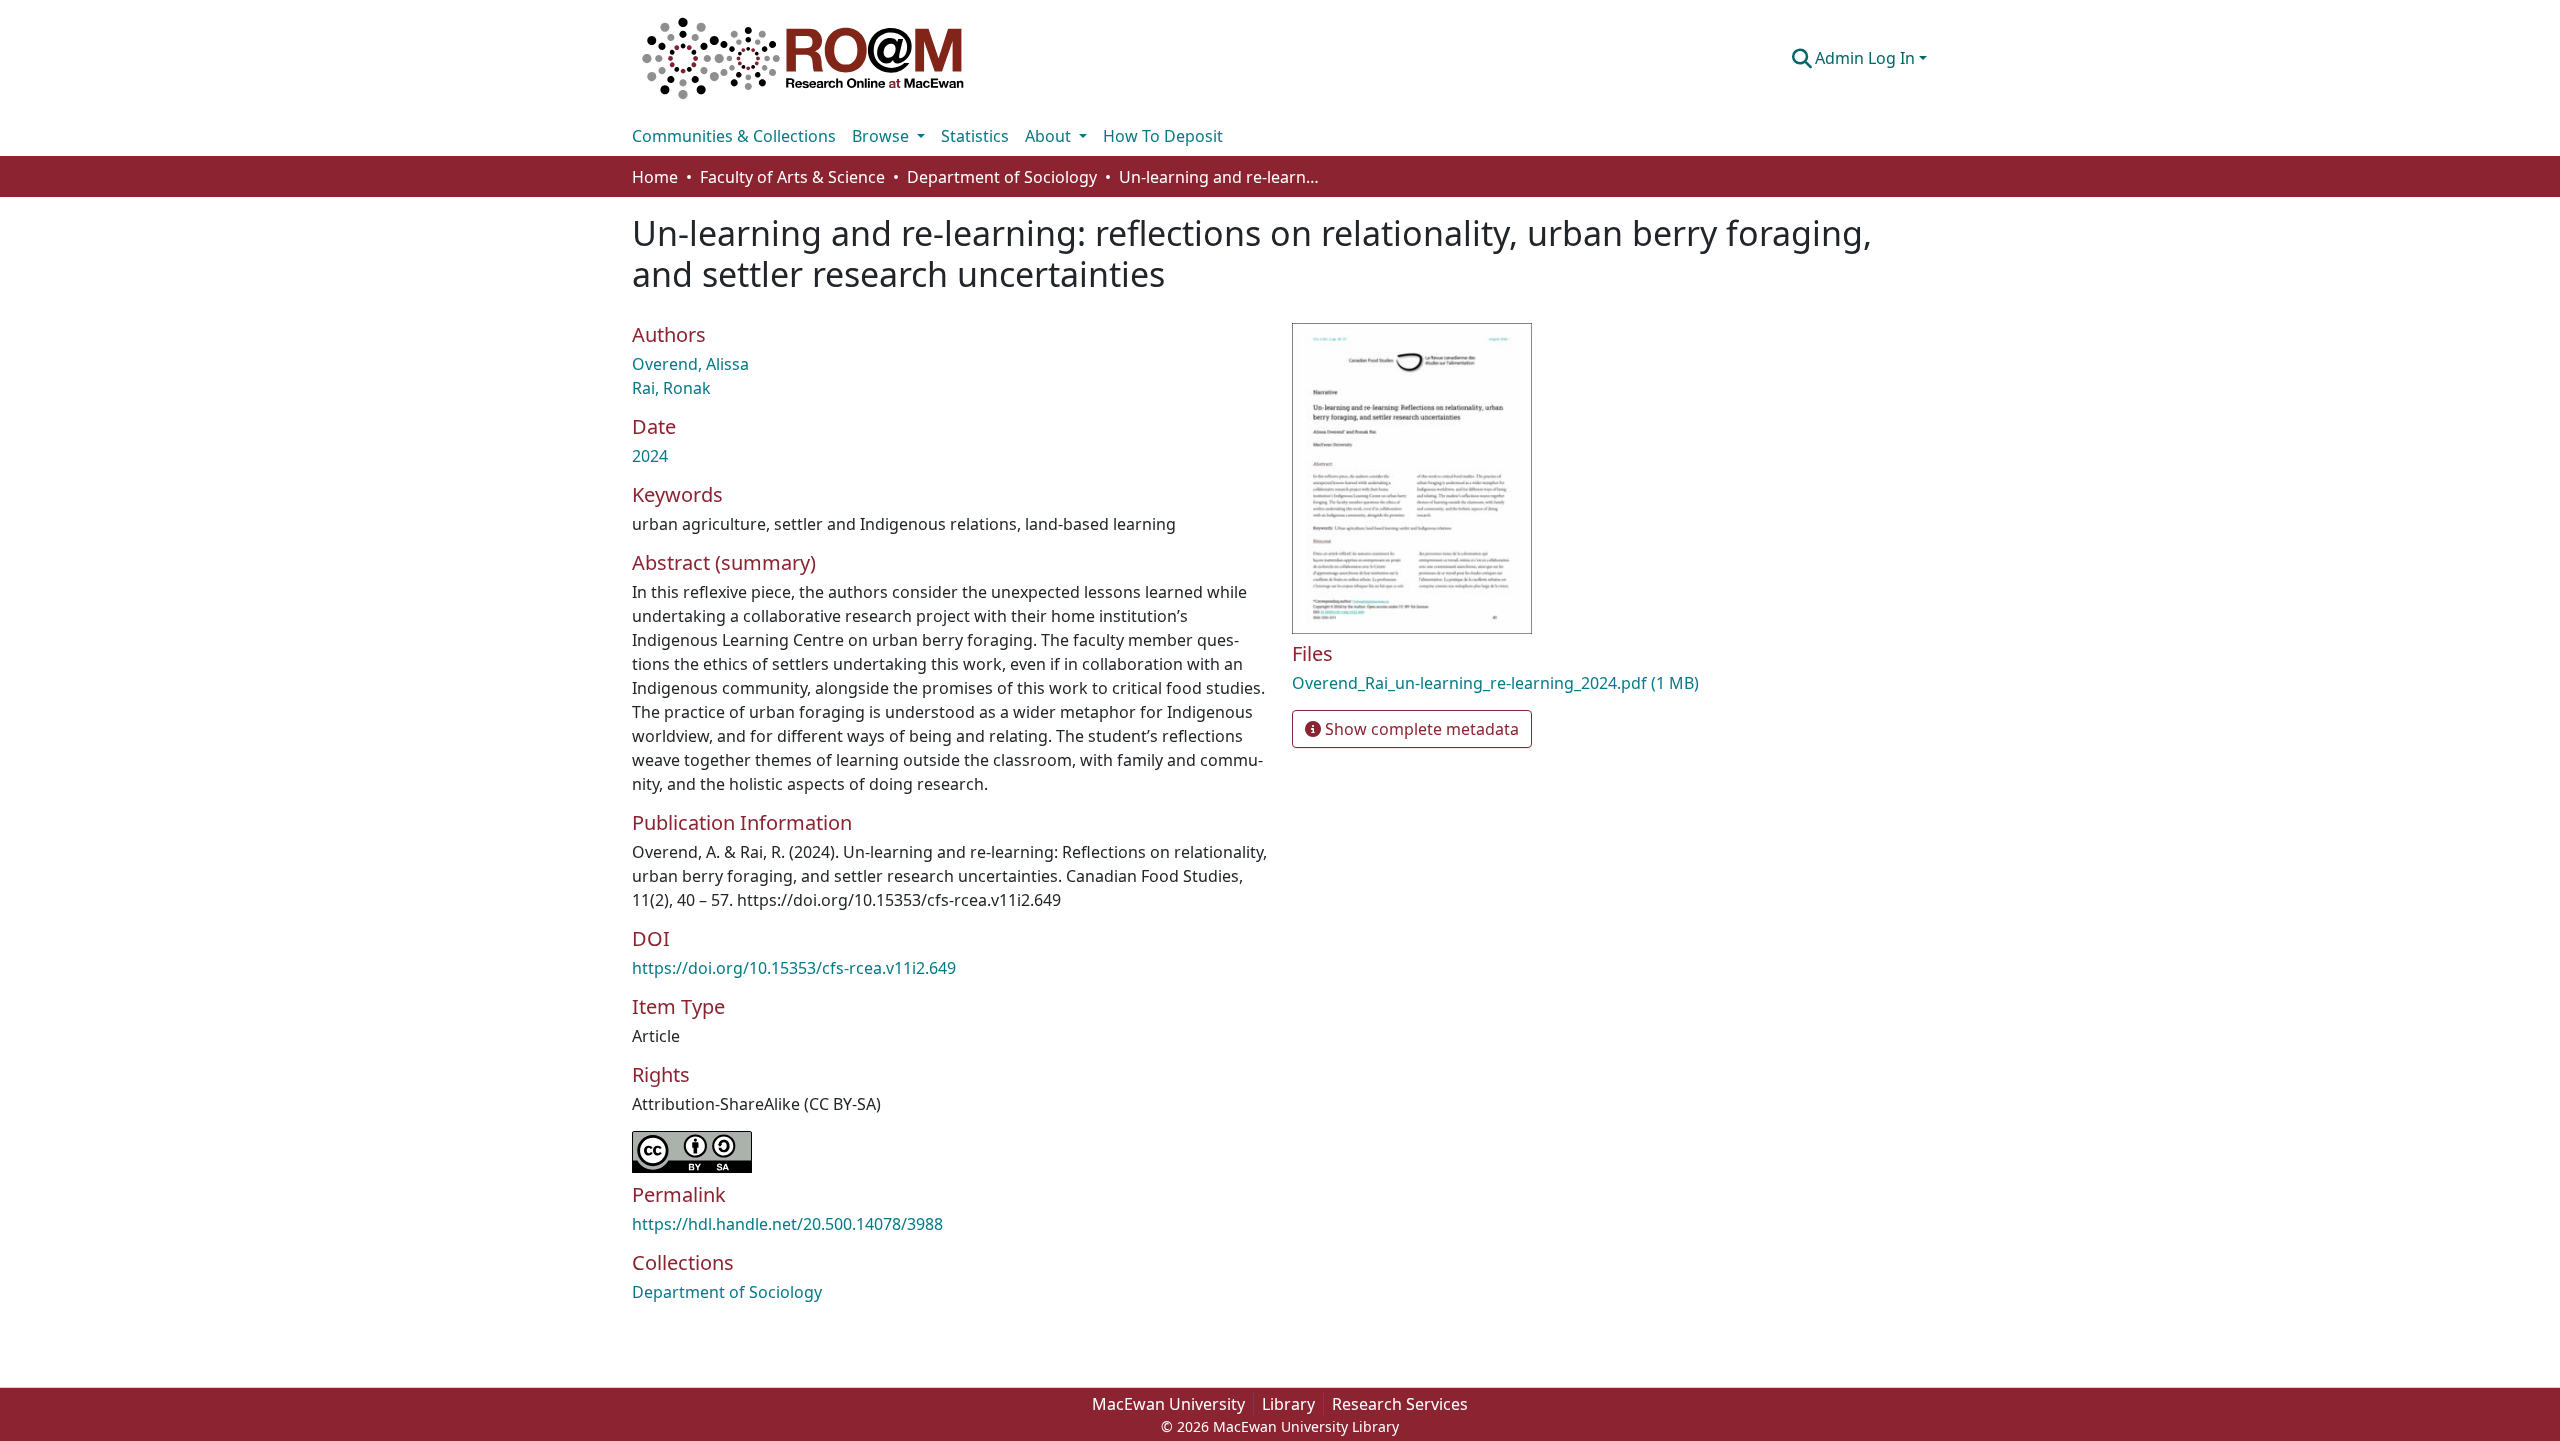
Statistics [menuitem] (975, 136)
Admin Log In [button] (1867, 58)
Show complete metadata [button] (1420, 729)
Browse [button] (882, 136)
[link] (1500, 683)
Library (1288, 1404)
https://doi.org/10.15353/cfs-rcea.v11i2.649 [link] (794, 968)
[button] (803, 58)
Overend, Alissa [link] (690, 364)
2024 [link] (650, 456)
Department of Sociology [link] (1002, 177)
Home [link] (655, 177)
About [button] (1050, 136)
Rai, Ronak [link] (671, 388)
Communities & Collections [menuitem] (734, 136)
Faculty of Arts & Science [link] (792, 177)
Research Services (1400, 1404)
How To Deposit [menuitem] (1163, 136)
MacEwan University (1168, 1404)
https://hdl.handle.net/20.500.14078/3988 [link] (787, 1224)
